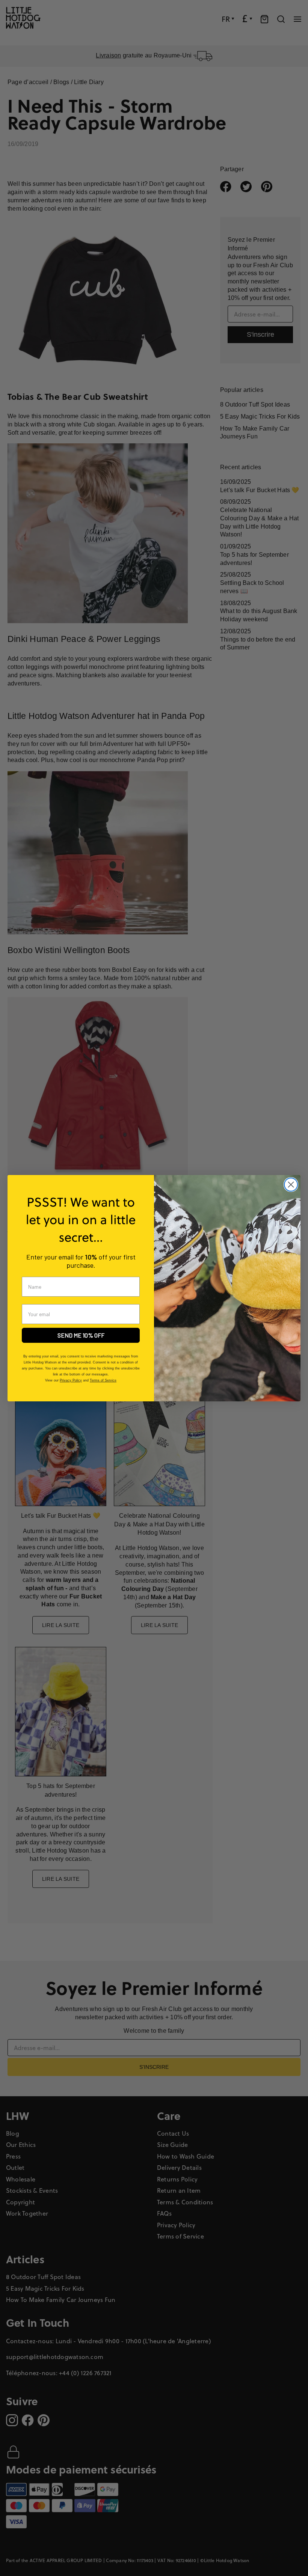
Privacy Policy (71, 1380)
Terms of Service (103, 1380)
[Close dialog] (291, 1185)
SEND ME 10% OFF (81, 1335)
